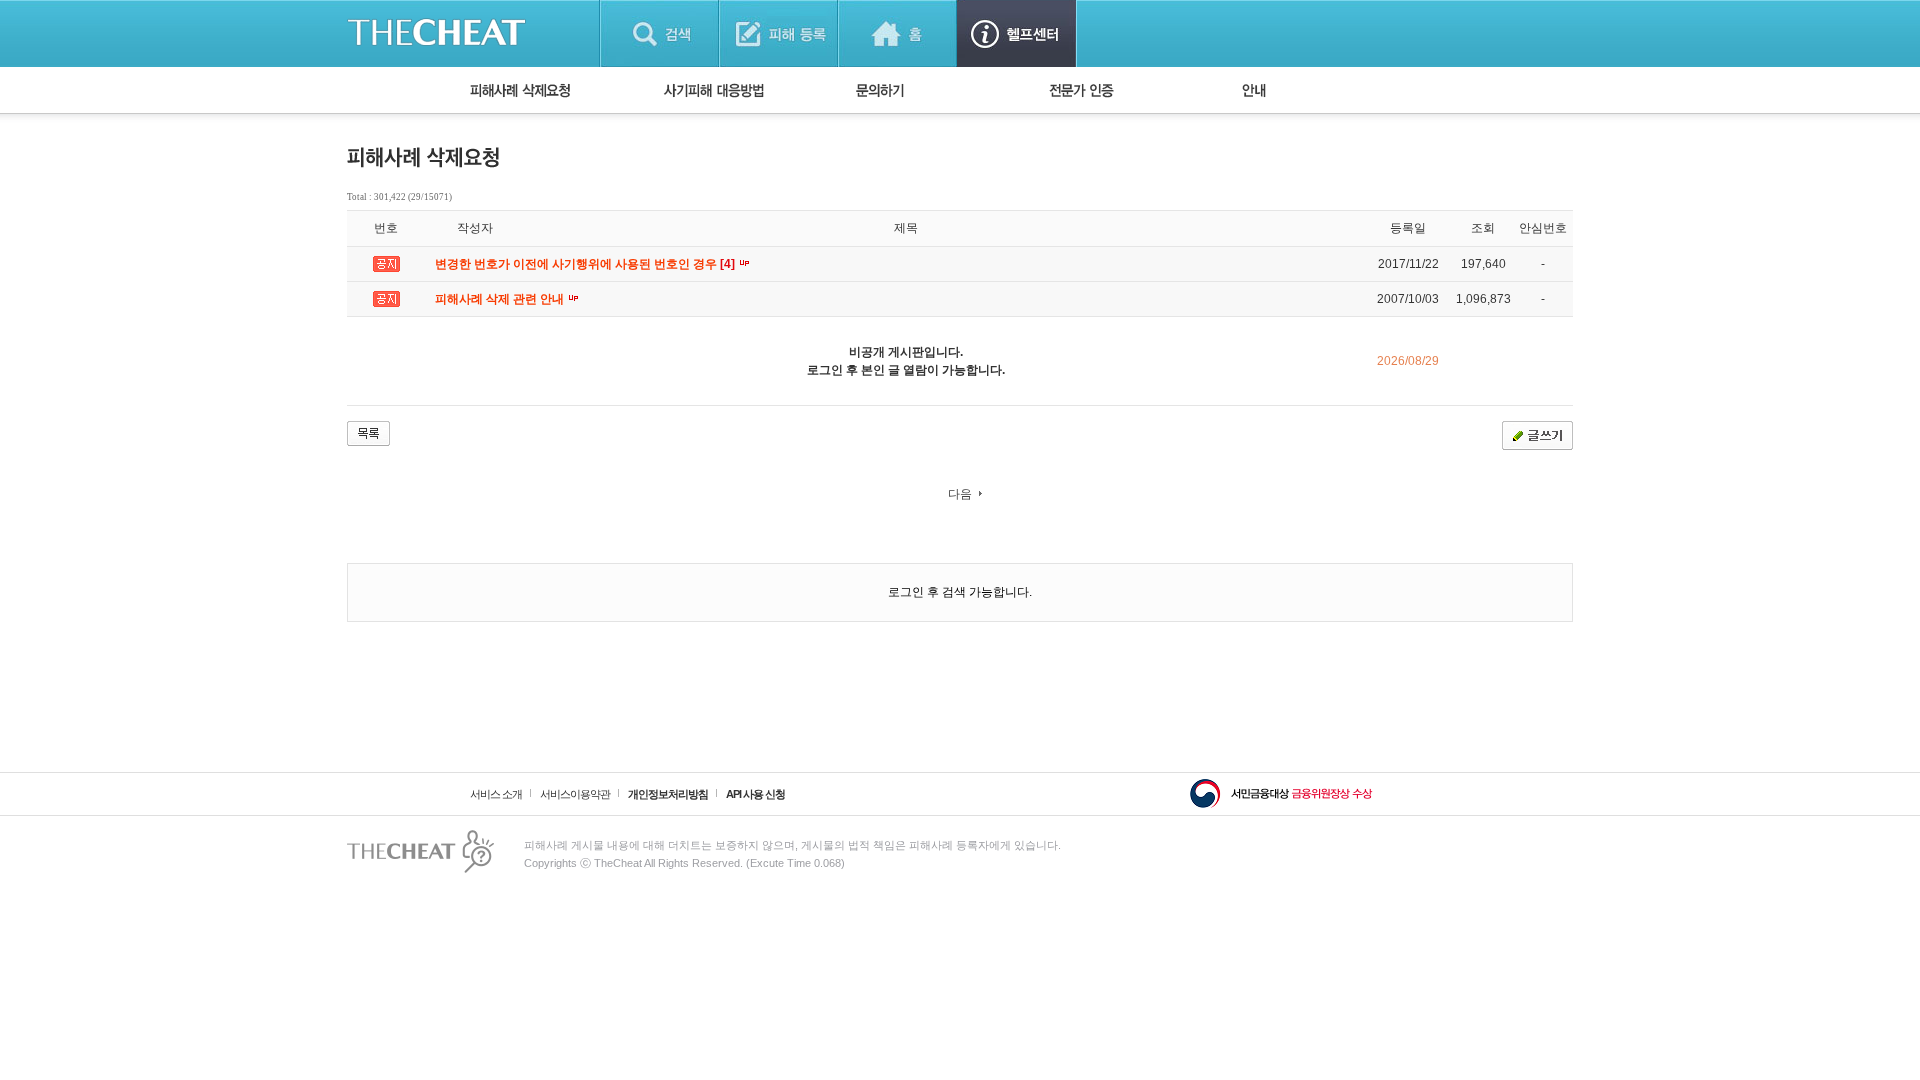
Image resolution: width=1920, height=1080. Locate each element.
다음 (960, 494)
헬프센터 (1016, 33)
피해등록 (778, 33)
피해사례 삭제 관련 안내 (501, 299)
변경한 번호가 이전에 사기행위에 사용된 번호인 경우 (586, 264)
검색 (659, 33)
